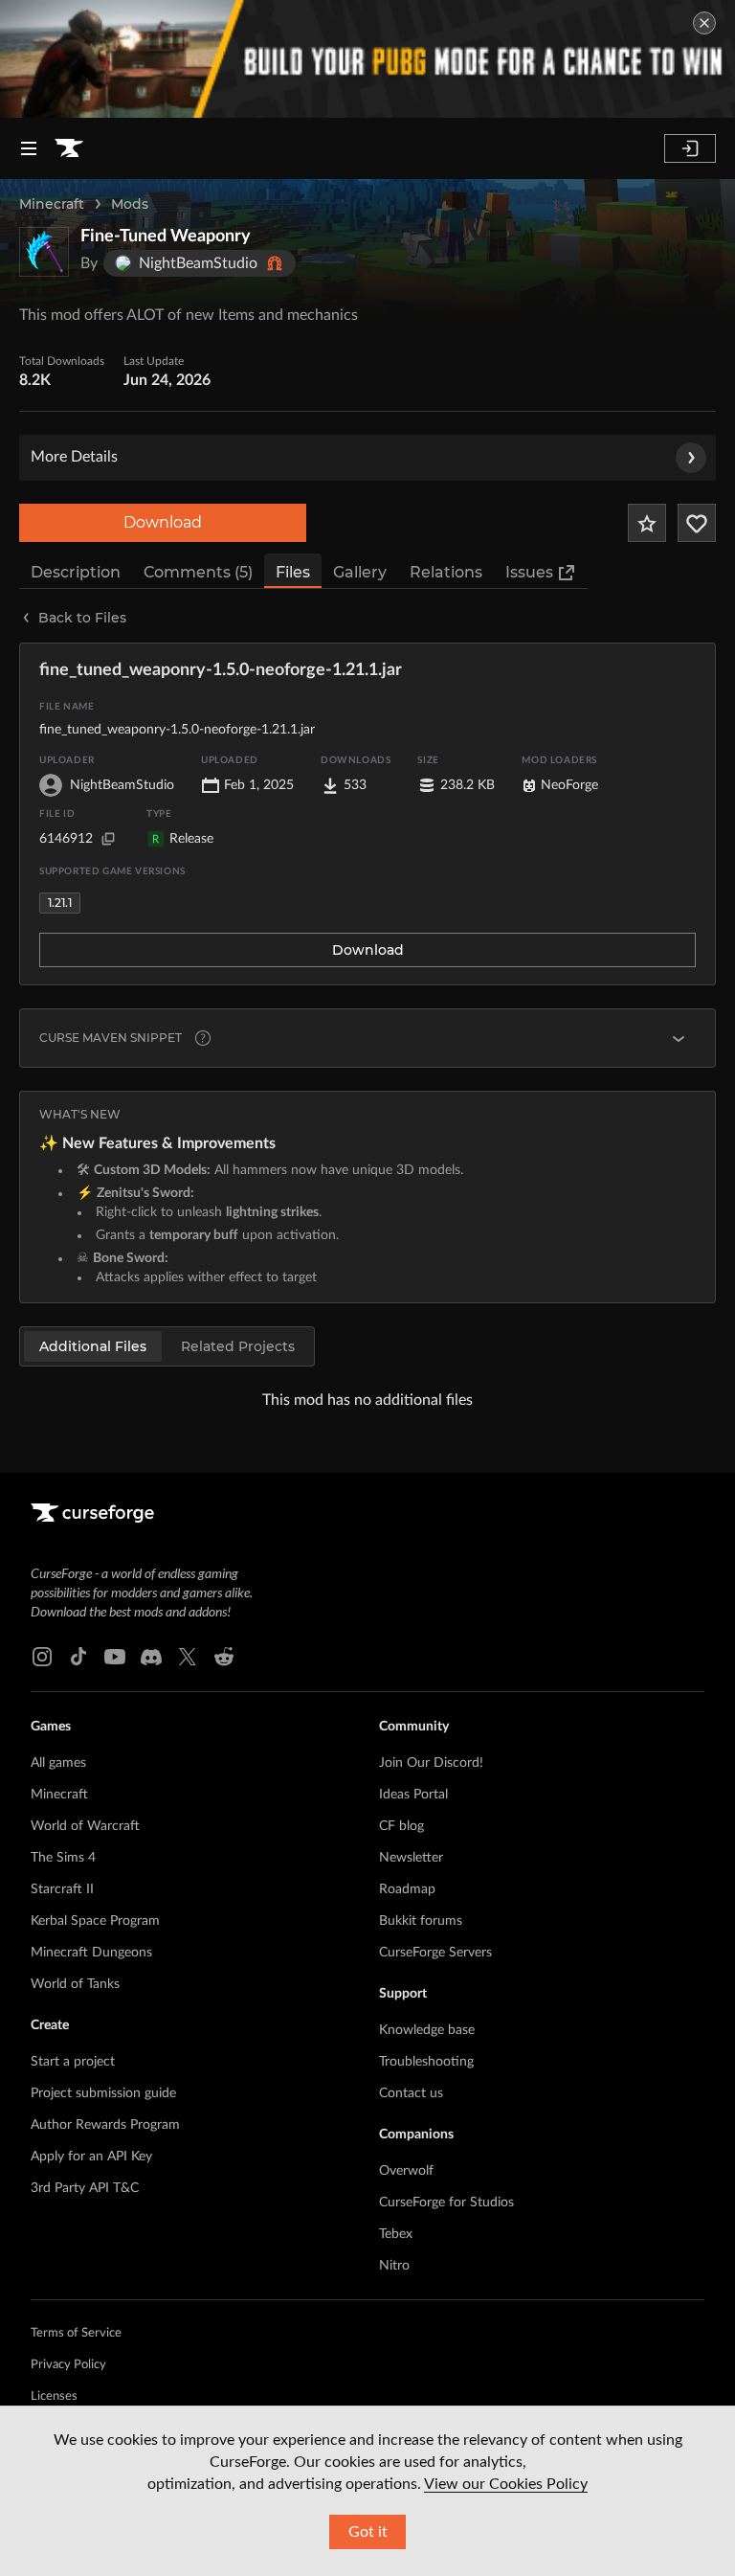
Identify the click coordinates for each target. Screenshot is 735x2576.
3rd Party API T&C (85, 2188)
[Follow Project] (697, 523)
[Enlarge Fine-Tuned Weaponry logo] (44, 252)
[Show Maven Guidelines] (679, 1038)
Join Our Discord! (431, 1763)
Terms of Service (76, 2333)
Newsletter (411, 1858)
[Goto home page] (69, 148)
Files (293, 572)
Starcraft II (62, 1889)
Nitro (394, 2266)
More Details (74, 457)
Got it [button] (368, 2532)
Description (76, 572)
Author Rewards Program (105, 2125)
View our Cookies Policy (506, 2484)
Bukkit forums (421, 1921)
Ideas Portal (413, 1795)
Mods (130, 204)
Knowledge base (427, 2030)
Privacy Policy (68, 2365)
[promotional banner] (367, 59)
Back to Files (82, 618)
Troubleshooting (426, 2062)
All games (58, 1763)
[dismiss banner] (704, 23)
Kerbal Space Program (95, 1921)
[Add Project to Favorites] (647, 523)
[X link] (188, 1657)
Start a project (73, 2062)
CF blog (401, 1826)
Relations (446, 572)
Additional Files (93, 1346)
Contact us (411, 2093)
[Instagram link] (42, 1657)
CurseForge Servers (435, 1953)
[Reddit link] (224, 1657)
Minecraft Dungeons (91, 1953)
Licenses (54, 2396)
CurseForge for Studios (446, 2203)
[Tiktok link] (78, 1657)
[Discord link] (151, 1657)
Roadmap (407, 1889)
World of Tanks (75, 1984)
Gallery (360, 572)
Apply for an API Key (91, 2157)
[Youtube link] (115, 1657)
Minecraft (52, 204)
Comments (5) (198, 572)
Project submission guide (103, 2093)
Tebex (396, 2234)
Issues (529, 572)
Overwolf (406, 2171)
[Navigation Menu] (29, 148)
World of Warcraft (85, 1826)
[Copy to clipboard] (108, 839)
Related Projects (238, 1346)
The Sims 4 (63, 1858)
